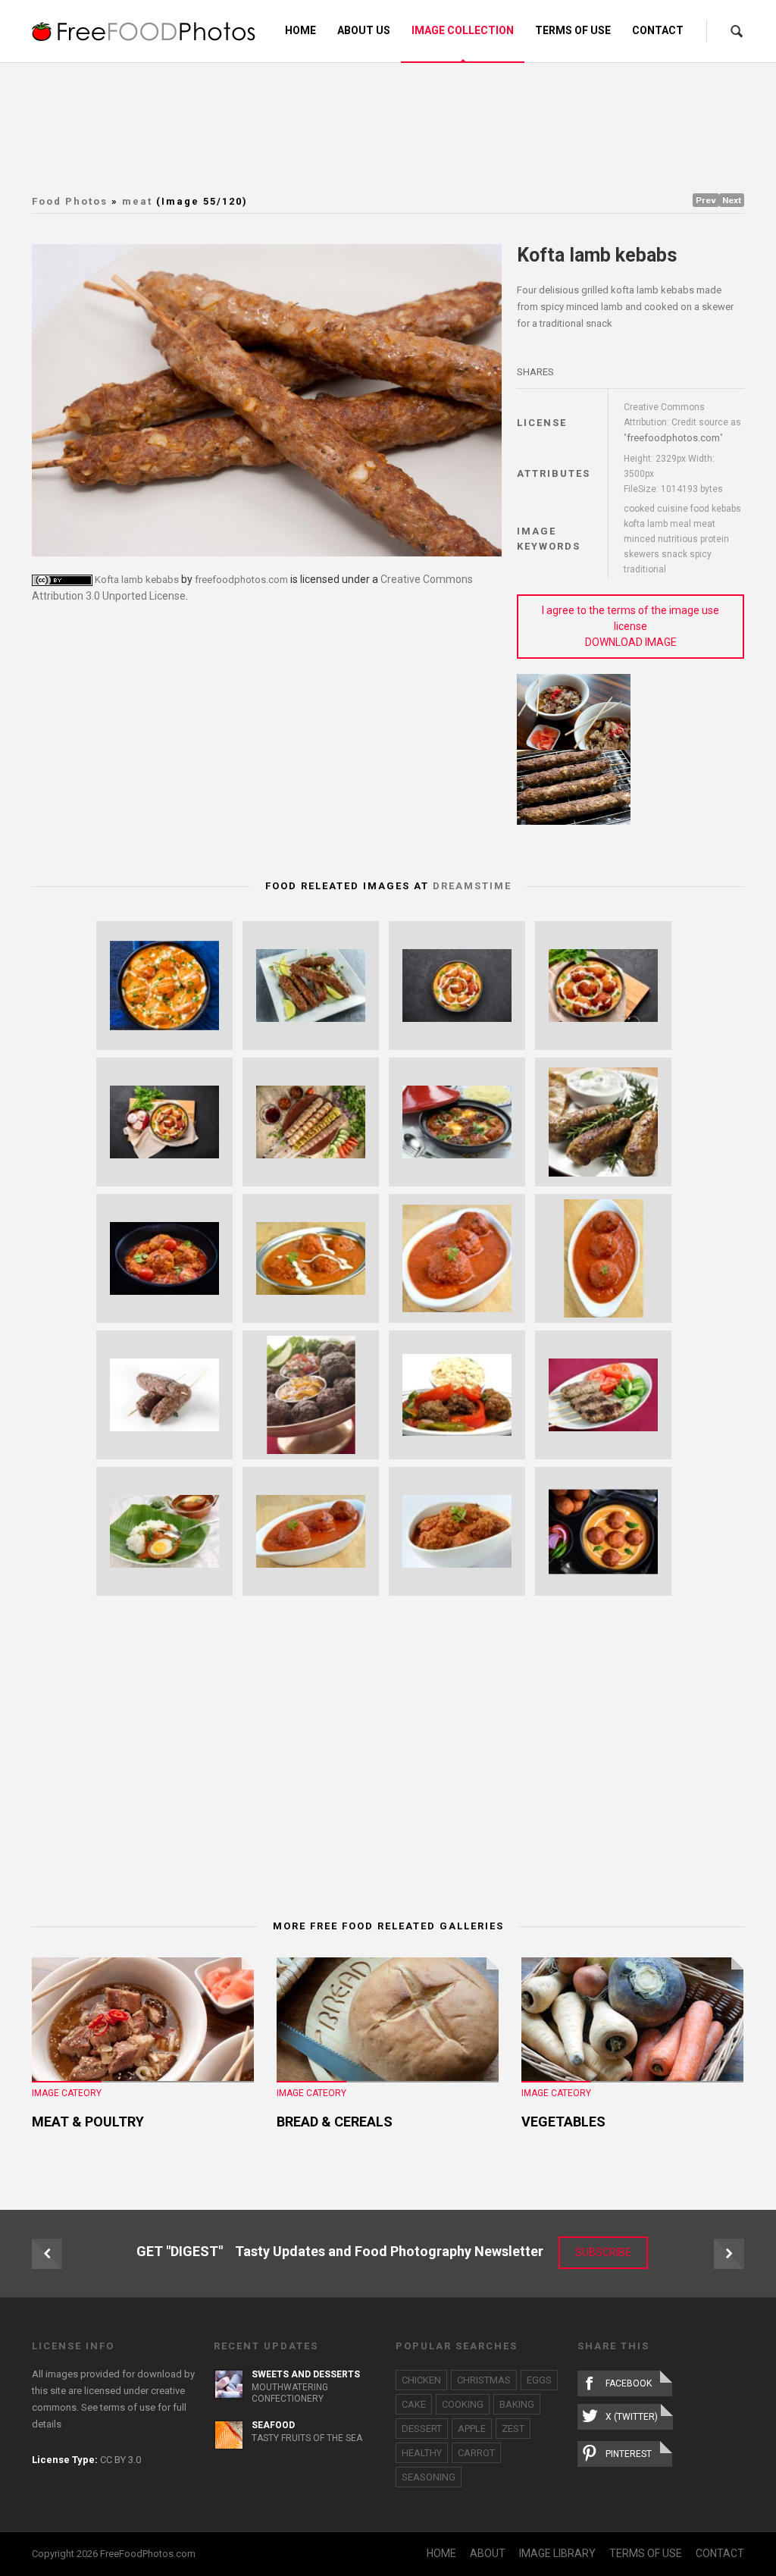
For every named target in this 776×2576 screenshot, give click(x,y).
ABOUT (488, 2553)
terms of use (128, 2407)
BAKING (517, 2404)
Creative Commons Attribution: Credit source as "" (682, 423)
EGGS (539, 2380)
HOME (441, 2553)
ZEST (513, 2429)
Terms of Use (573, 30)
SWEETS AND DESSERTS (306, 2374)
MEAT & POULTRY (88, 2122)
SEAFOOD (273, 2425)
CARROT (476, 2453)
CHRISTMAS (484, 2380)
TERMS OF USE (646, 2553)
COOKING (463, 2404)
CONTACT (720, 2553)
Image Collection (463, 30)
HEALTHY (422, 2453)
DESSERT (422, 2429)
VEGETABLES (563, 2122)
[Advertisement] (399, 125)
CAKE (414, 2404)
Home (300, 30)
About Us (364, 30)
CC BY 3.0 (120, 2460)
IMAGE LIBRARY (557, 2553)
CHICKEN (421, 2380)
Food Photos (70, 201)
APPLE (472, 2429)
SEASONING (429, 2477)
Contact (658, 30)
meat (137, 201)
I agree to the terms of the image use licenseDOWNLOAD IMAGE (630, 626)
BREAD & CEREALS (335, 2122)
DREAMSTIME (472, 886)
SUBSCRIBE (603, 2252)
